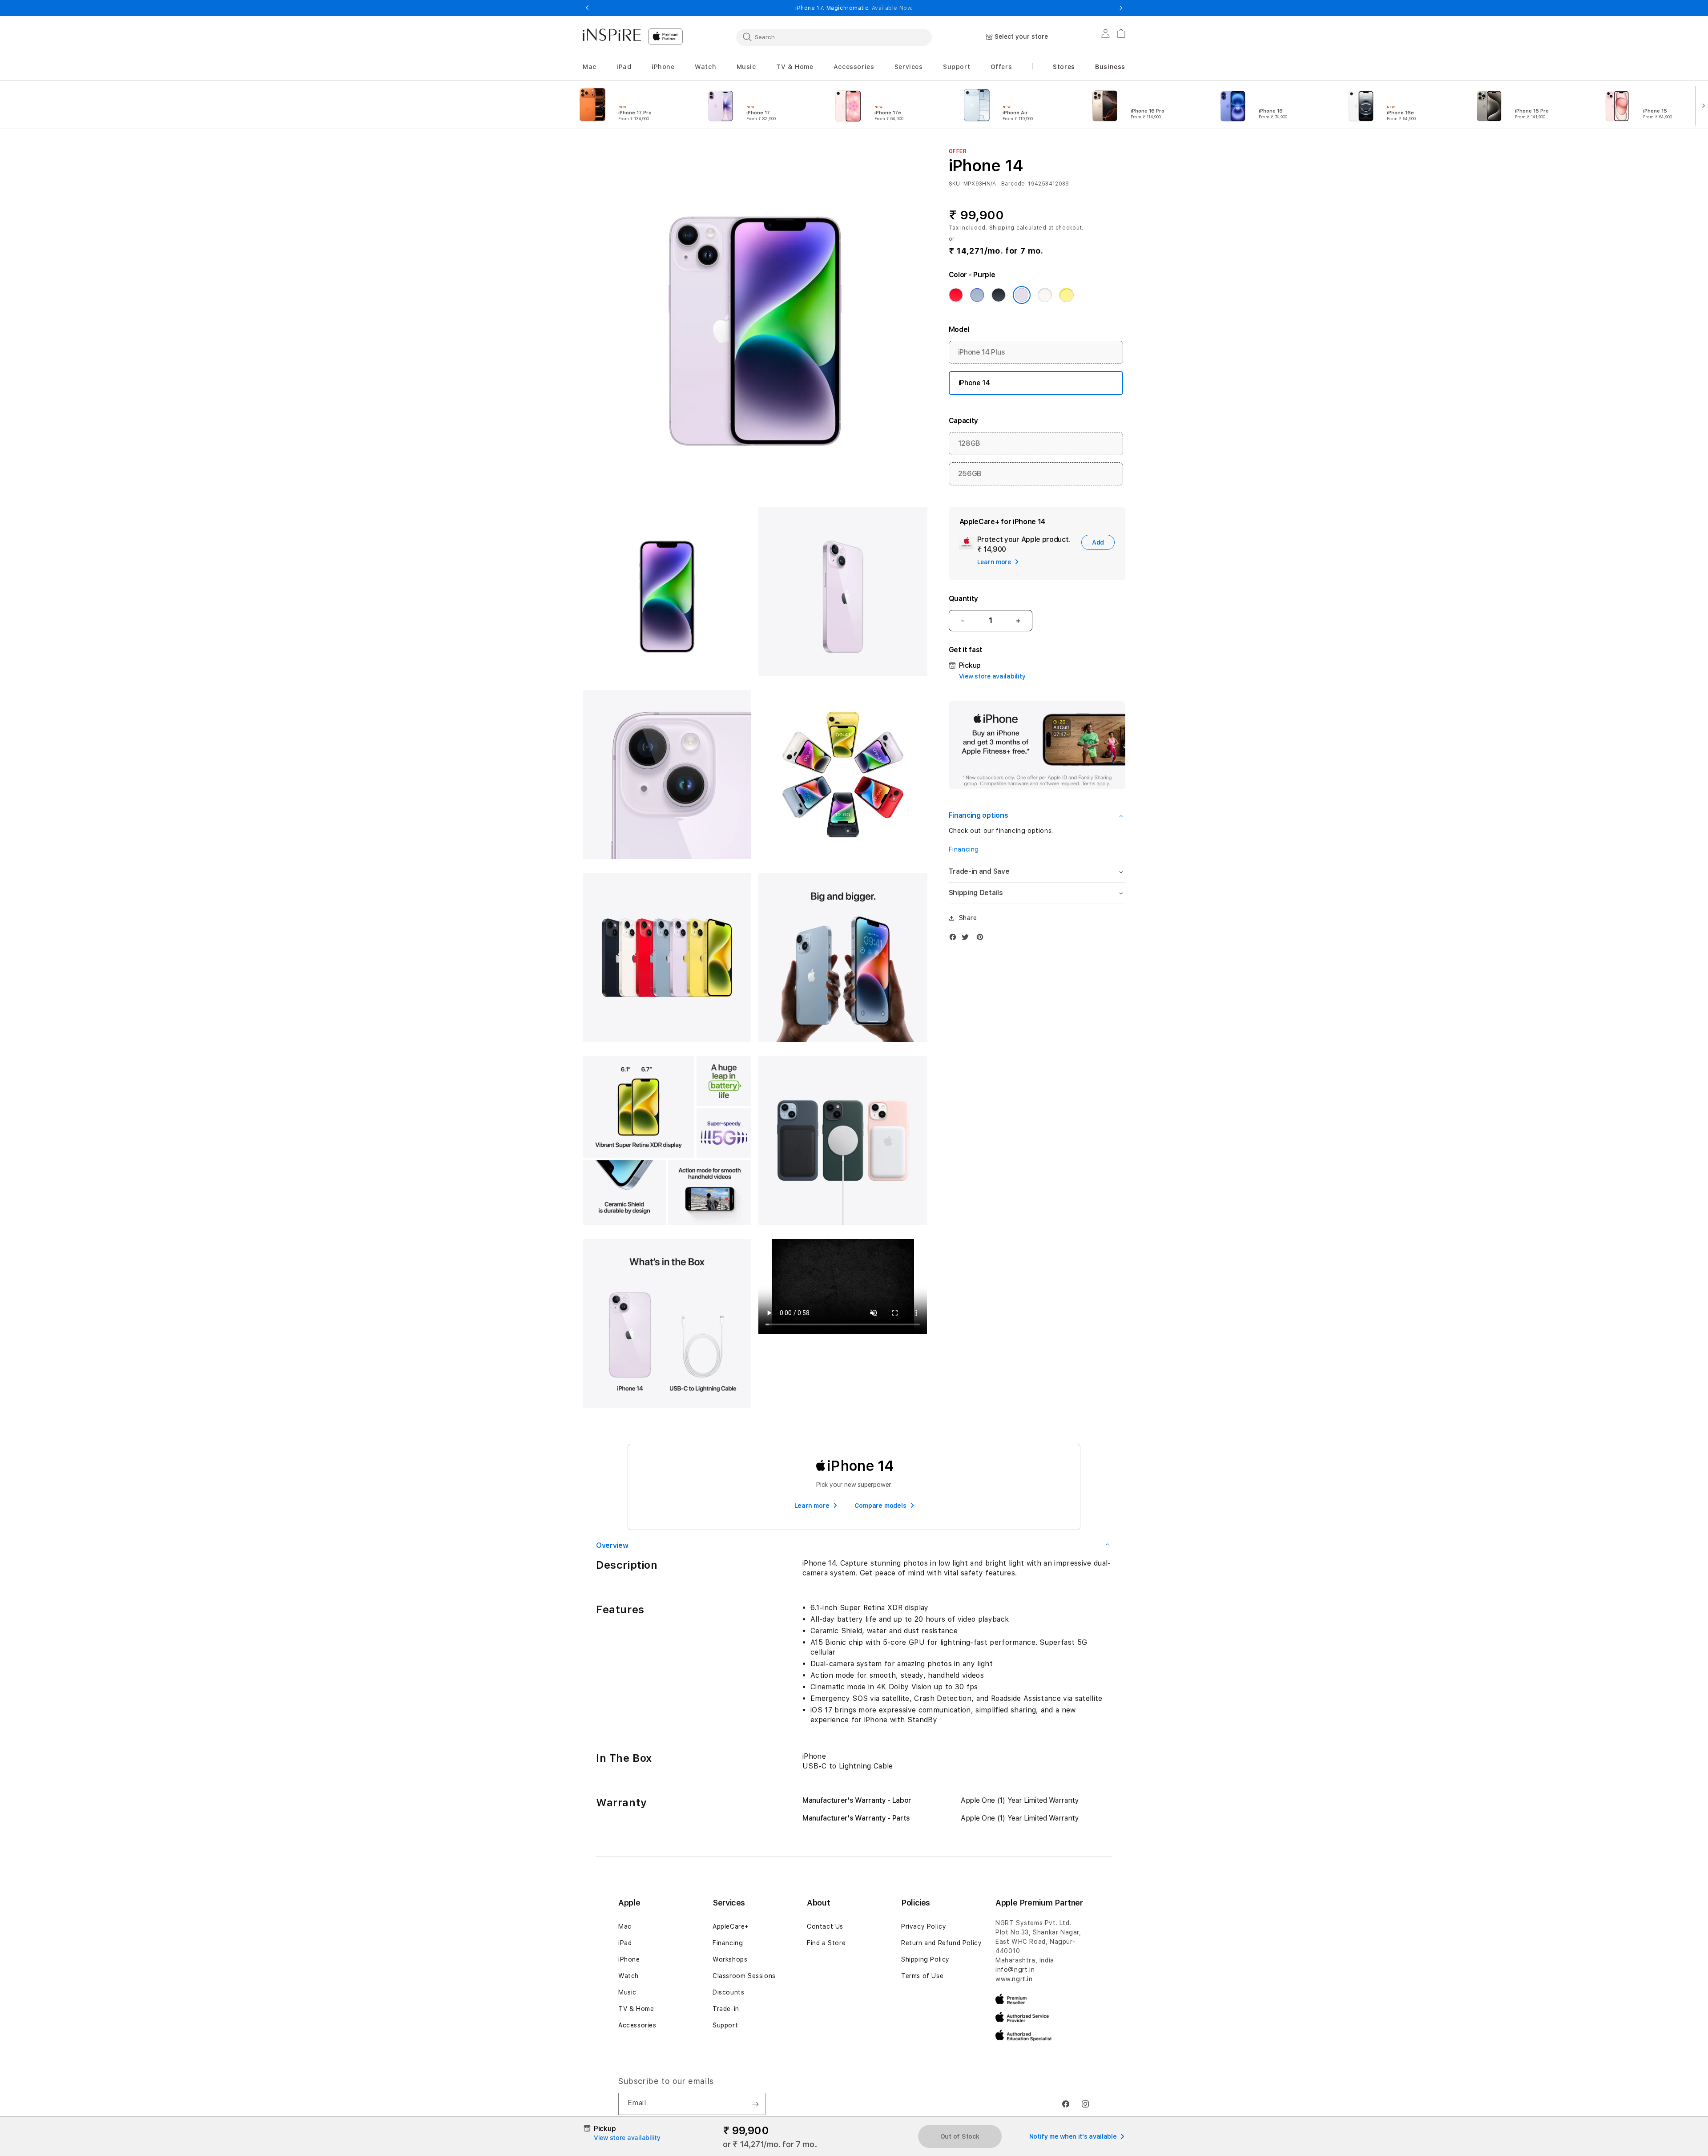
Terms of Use (922, 1976)
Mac (625, 1926)
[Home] (612, 35)
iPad (625, 1943)
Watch (628, 1976)
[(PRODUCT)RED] (956, 295)
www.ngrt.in (1014, 1979)
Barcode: (1014, 184)
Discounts (728, 1992)
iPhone (629, 1959)
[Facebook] (955, 939)
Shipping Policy (925, 1959)
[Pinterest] (982, 939)
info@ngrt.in (1015, 1970)
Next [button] (1121, 8)
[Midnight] (999, 295)
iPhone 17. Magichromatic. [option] (854, 8)
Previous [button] (587, 8)
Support (725, 2025)
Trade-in (726, 2009)
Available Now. (892, 8)
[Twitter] (967, 939)
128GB (969, 444)
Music (627, 1992)
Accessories (637, 2025)
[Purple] (1022, 295)
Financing (964, 849)
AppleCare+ (731, 1926)
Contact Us (825, 1926)
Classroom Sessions (744, 1976)
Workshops (730, 1959)
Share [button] (968, 918)
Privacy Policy (924, 1926)
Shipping (1002, 228)
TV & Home (636, 2009)
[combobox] (834, 37)
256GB (970, 474)
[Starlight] (1045, 295)
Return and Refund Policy (941, 1943)
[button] (590, 67)
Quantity (963, 599)
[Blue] (977, 295)
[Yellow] (1066, 295)
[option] (631, 105)
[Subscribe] (755, 2104)
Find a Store (826, 1943)
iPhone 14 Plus (982, 353)
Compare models (880, 1506)
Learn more (812, 1506)
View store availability (992, 677)
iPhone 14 (974, 383)
